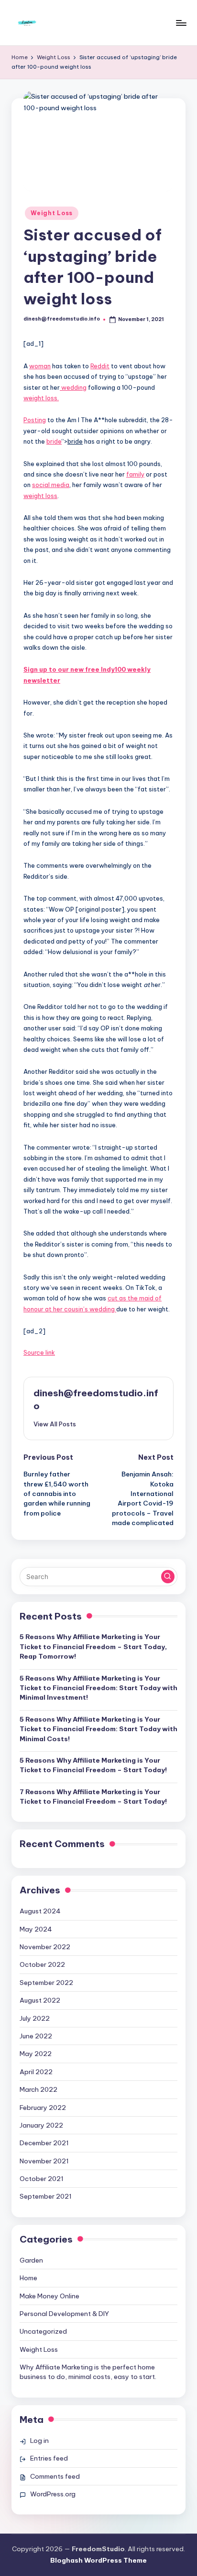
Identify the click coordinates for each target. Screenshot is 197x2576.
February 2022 (43, 2108)
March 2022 (38, 2089)
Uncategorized (43, 2331)
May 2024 (36, 1929)
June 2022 (36, 2036)
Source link (39, 1352)
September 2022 (46, 1983)
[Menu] (181, 23)
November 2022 (45, 1947)
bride (54, 441)
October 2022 (42, 1964)
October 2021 (42, 2179)
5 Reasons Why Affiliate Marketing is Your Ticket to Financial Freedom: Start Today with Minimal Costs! (98, 1729)
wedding (73, 387)
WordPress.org (53, 2494)
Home (28, 2278)
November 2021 (44, 2161)
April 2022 (36, 2072)
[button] (55, 1424)
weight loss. (41, 398)
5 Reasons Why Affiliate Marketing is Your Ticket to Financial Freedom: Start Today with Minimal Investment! (98, 1688)
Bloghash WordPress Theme (98, 2560)
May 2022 (36, 2054)
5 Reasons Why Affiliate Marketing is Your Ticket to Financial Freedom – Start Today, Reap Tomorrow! (93, 1646)
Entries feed (49, 2458)
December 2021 (44, 2143)
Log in (39, 2441)
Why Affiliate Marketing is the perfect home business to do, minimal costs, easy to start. (88, 2372)
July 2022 (35, 2018)
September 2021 (46, 2196)
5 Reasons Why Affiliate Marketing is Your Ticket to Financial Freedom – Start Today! (93, 1765)
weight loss (40, 496)
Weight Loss (52, 213)
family (135, 474)
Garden (31, 2260)
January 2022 (41, 2125)
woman (40, 366)
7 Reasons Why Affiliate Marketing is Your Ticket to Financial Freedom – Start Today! (93, 1797)
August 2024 (40, 1911)
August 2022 (40, 2000)
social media (51, 485)
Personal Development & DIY (64, 2314)
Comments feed (55, 2476)
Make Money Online (49, 2296)
